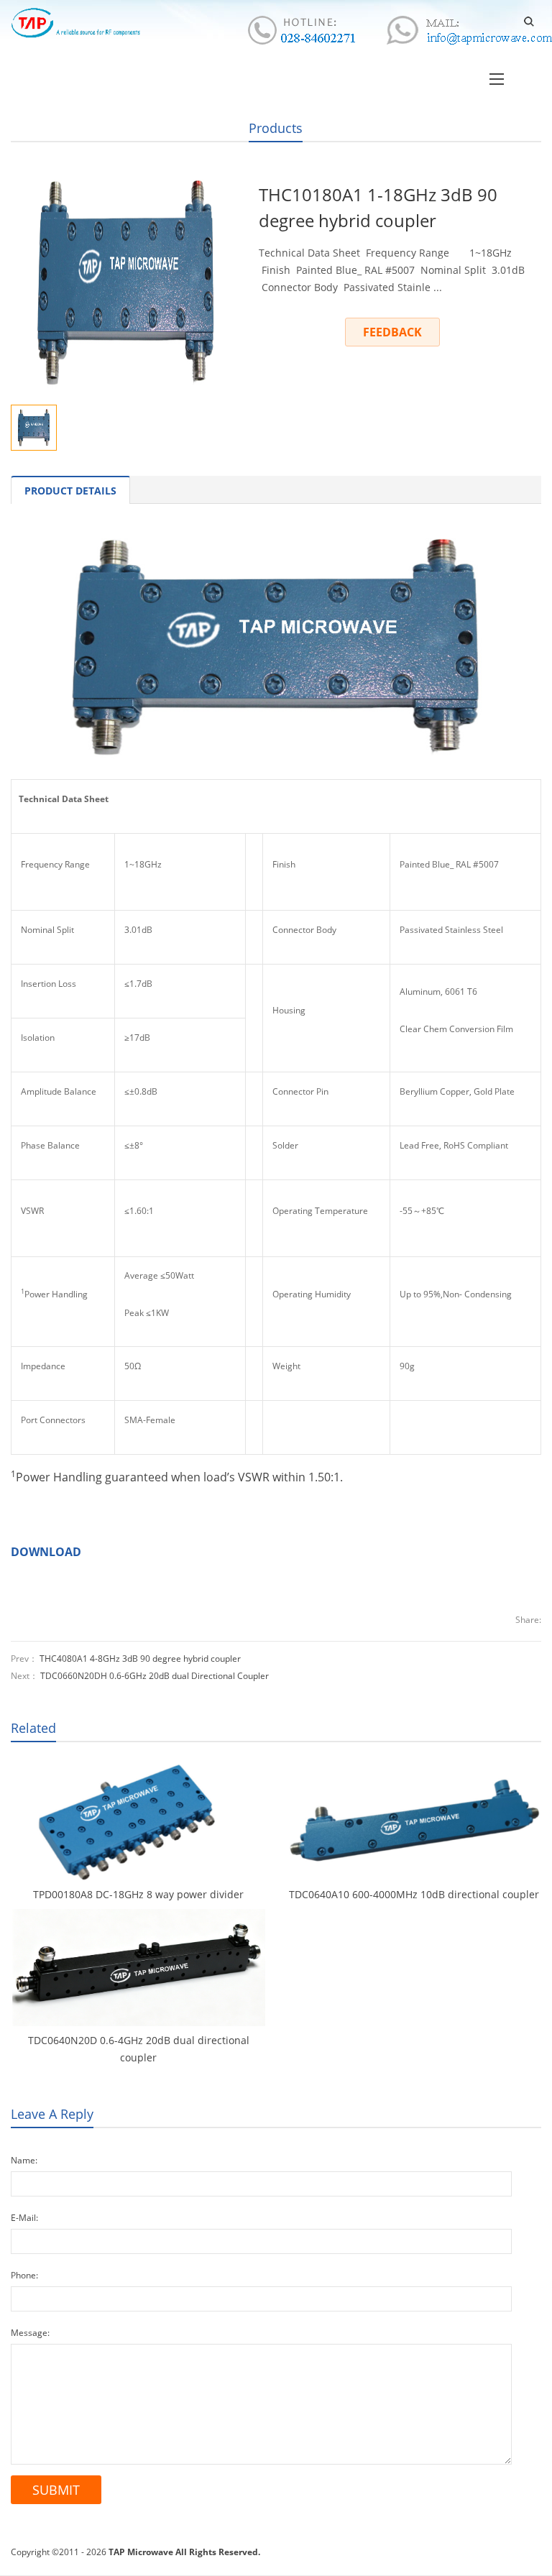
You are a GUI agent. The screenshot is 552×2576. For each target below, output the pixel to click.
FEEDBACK (392, 332)
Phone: (24, 2275)
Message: (30, 2333)
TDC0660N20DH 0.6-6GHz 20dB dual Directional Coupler (155, 1676)
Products (276, 128)
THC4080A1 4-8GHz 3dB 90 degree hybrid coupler (140, 1659)
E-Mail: (24, 2218)
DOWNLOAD (46, 1552)
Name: (24, 2160)
